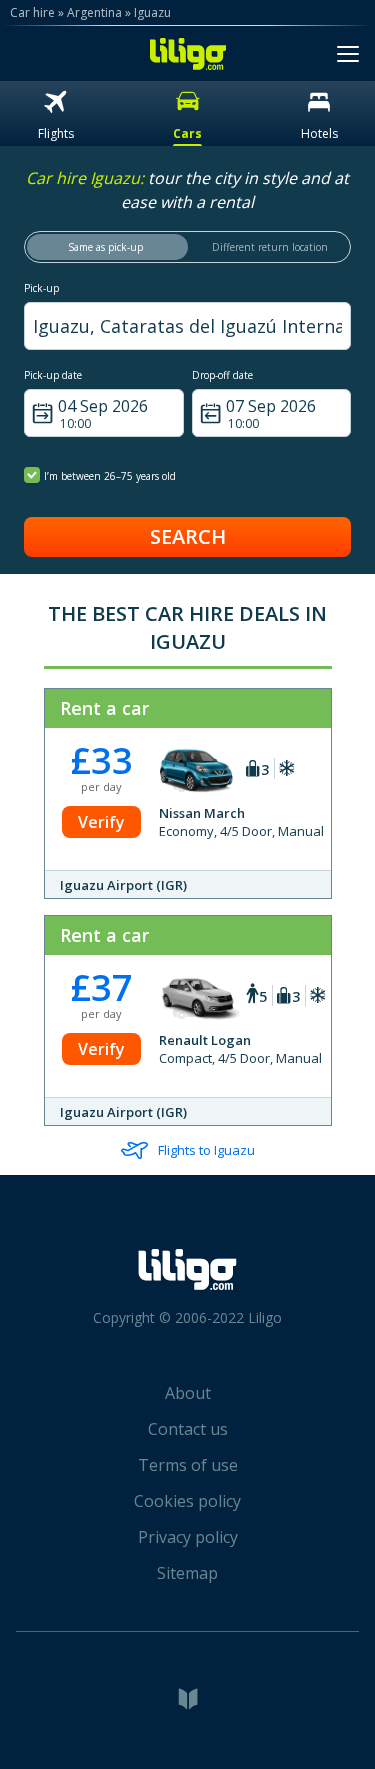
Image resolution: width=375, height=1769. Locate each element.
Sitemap (187, 1573)
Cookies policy (187, 1501)
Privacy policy (188, 1537)
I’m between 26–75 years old (110, 476)
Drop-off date (222, 375)
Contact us (188, 1429)
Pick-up (41, 288)
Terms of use (188, 1465)
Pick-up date (53, 375)
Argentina (94, 12)
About (188, 1393)
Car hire (32, 12)
